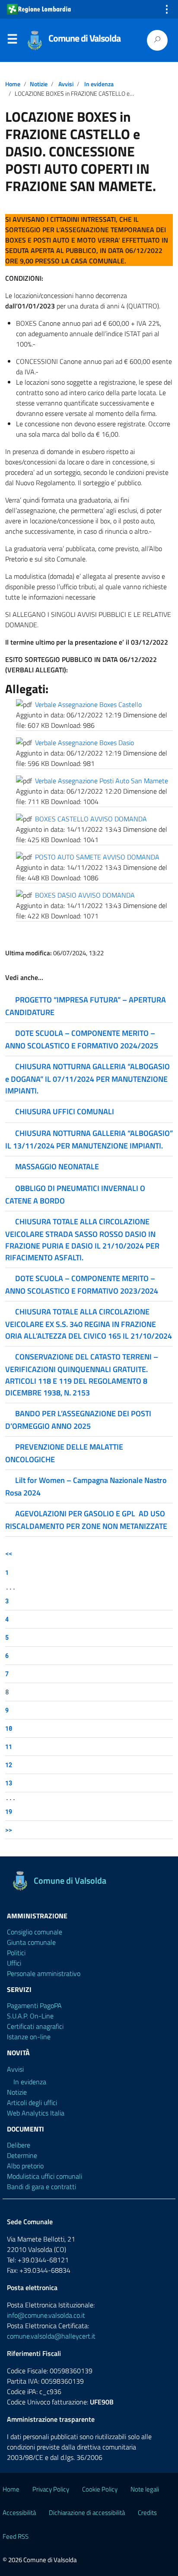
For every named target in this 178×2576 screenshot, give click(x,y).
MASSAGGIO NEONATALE (57, 1166)
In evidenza (99, 84)
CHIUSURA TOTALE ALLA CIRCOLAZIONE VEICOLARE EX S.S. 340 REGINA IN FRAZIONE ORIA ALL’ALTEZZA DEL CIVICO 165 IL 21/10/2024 (89, 1324)
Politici (16, 1953)
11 (9, 1747)
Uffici (14, 1963)
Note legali (145, 2489)
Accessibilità (19, 2513)
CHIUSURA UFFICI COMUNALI (65, 1111)
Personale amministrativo (44, 1973)
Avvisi (66, 84)
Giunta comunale (31, 1942)
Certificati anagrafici (35, 2026)
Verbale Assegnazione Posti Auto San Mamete (102, 781)
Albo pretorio (25, 2166)
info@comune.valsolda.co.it (46, 2315)
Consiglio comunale (35, 1932)
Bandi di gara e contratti (41, 2187)
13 (9, 1783)
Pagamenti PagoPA (34, 2005)
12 (9, 1765)
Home (13, 84)
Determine (22, 2155)
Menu (12, 41)
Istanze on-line (29, 2037)
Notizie (39, 84)
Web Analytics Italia (36, 2113)
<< (9, 1553)
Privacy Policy (51, 2489)
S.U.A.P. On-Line (30, 2016)
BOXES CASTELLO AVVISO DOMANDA (91, 819)
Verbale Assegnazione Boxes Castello (88, 704)
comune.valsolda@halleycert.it (51, 2336)
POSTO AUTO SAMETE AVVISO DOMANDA (97, 857)
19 (9, 1812)
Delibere (19, 2145)
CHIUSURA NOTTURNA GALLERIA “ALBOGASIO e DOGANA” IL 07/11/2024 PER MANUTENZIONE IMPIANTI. (87, 1079)
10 (9, 1728)
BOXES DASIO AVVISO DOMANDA (85, 895)
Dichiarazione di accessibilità (87, 2513)
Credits (147, 2513)
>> (9, 1830)
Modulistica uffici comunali (44, 2176)
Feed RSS (16, 2536)
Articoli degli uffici (32, 2102)
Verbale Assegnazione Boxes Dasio (84, 743)
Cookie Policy (100, 2489)
